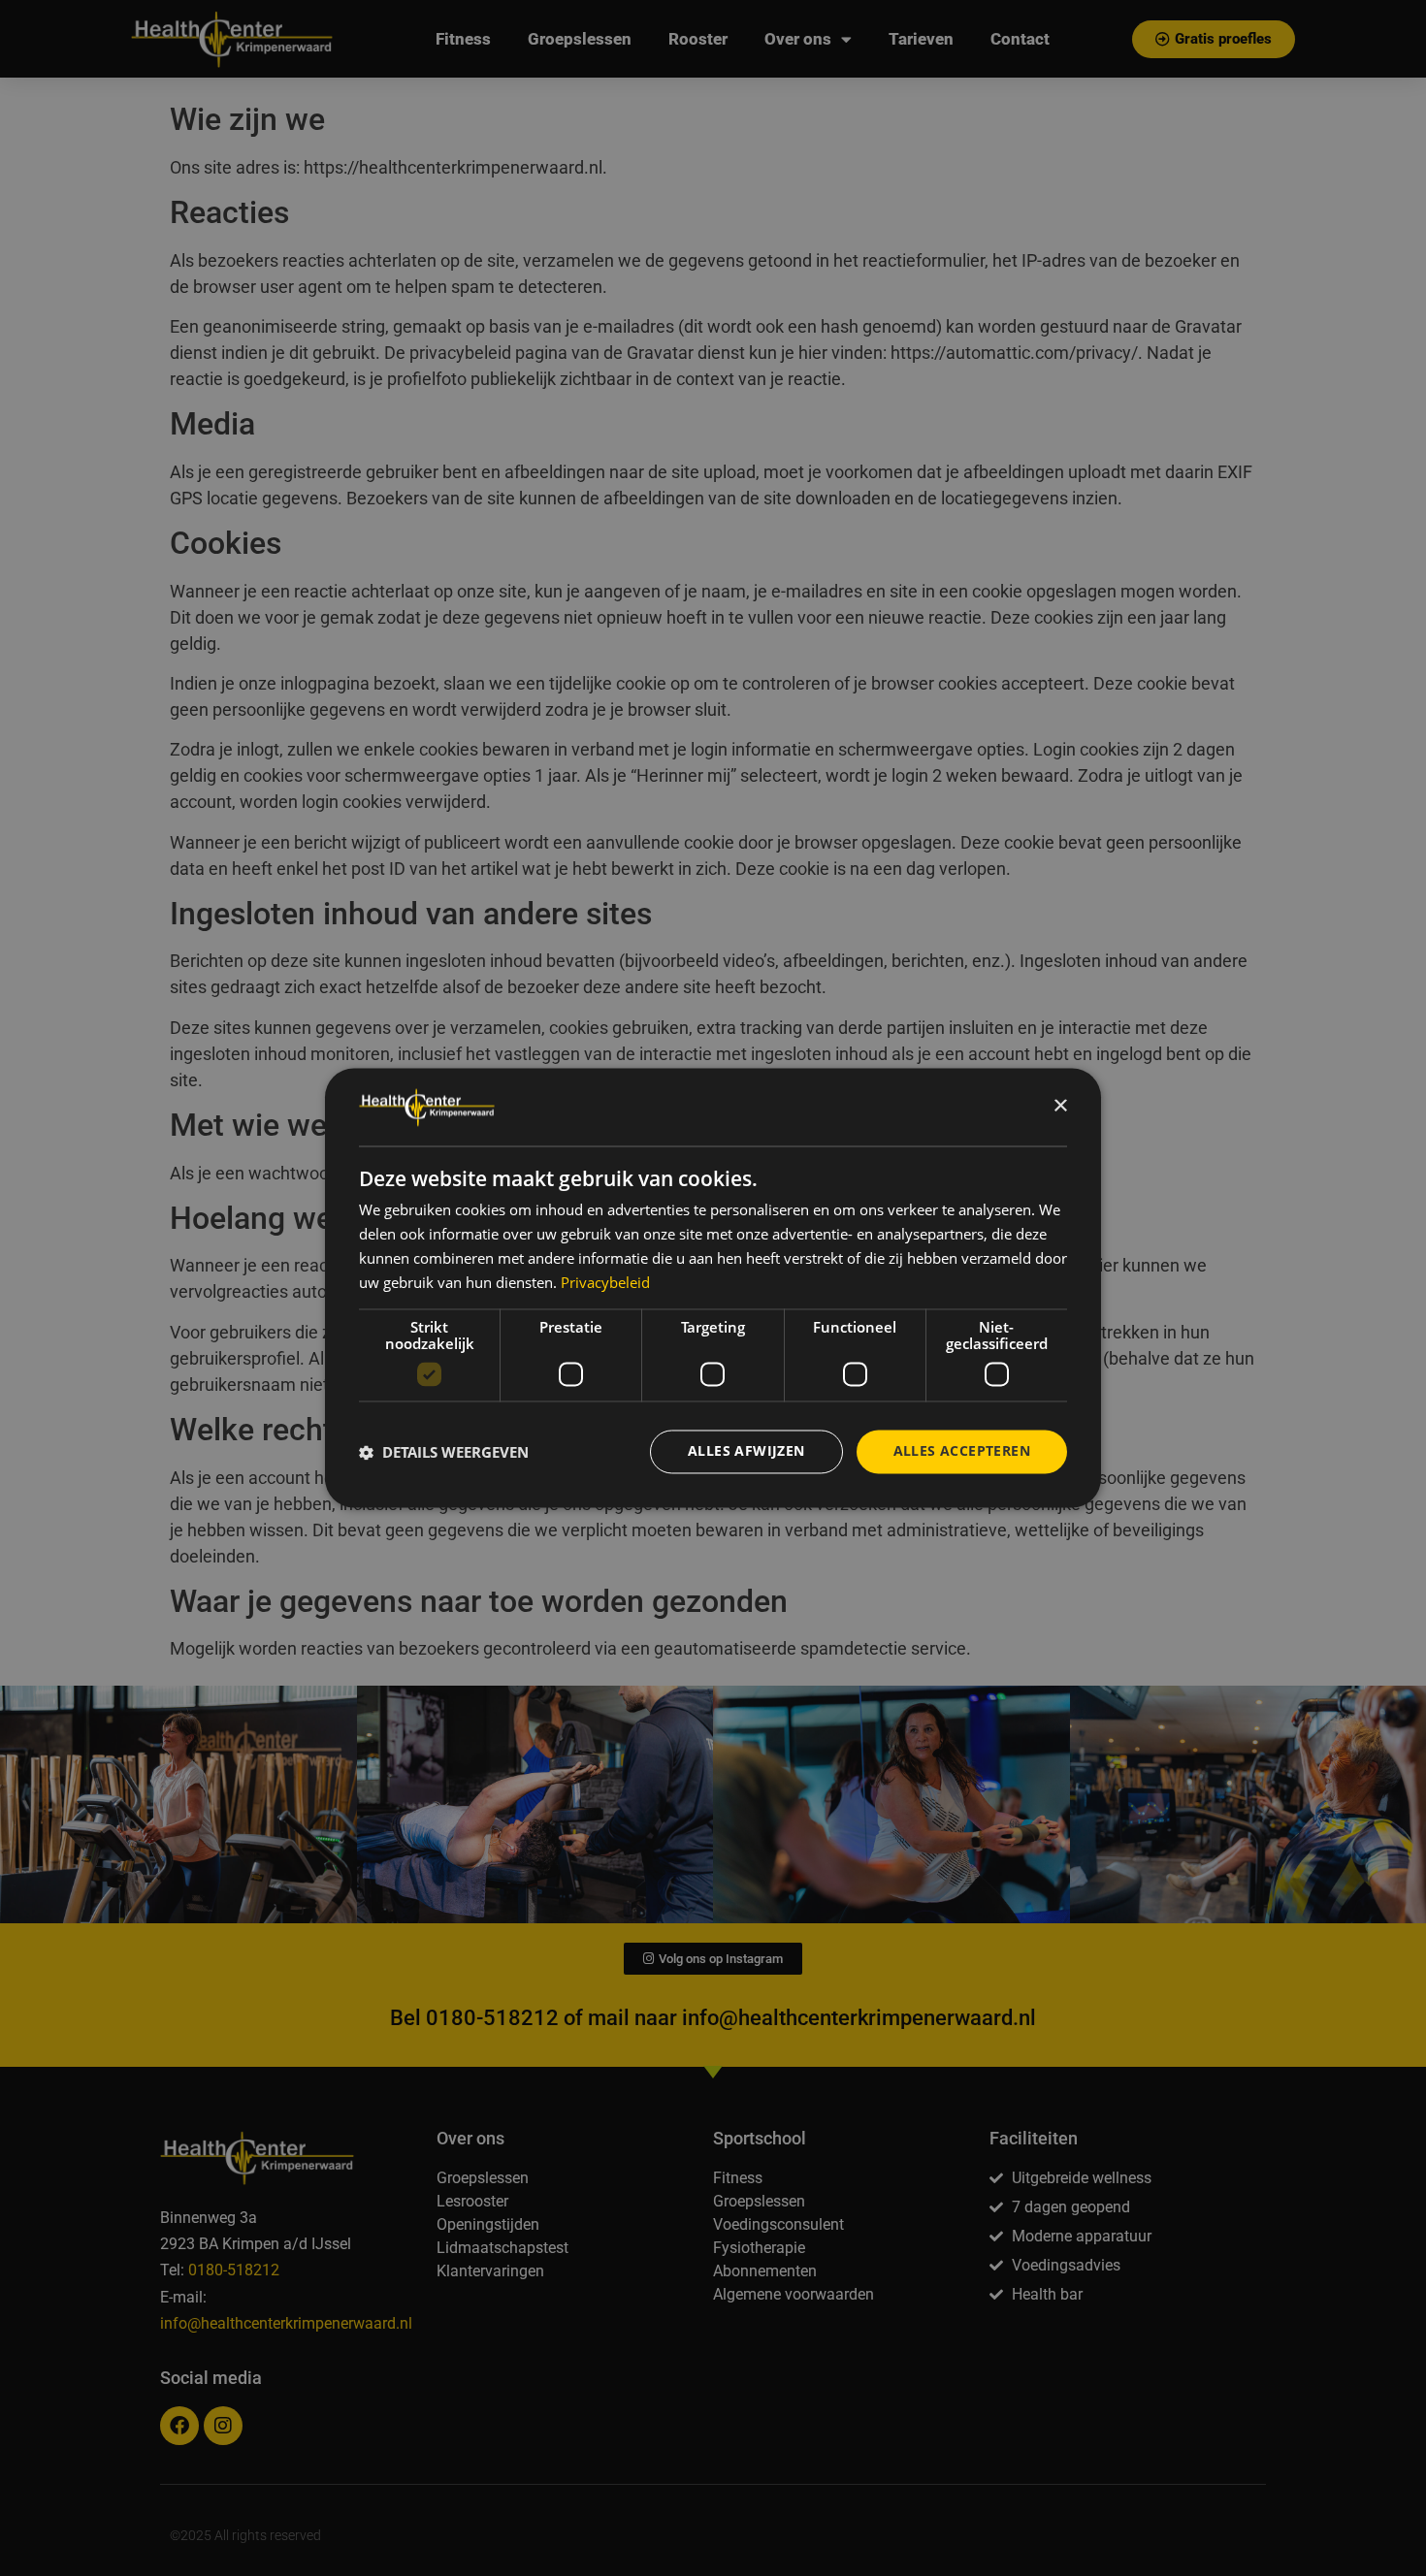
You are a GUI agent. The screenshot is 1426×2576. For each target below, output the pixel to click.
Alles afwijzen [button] (746, 1451)
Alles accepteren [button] (962, 1451)
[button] (444, 1452)
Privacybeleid (605, 1282)
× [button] (1060, 1106)
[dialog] (713, 1288)
